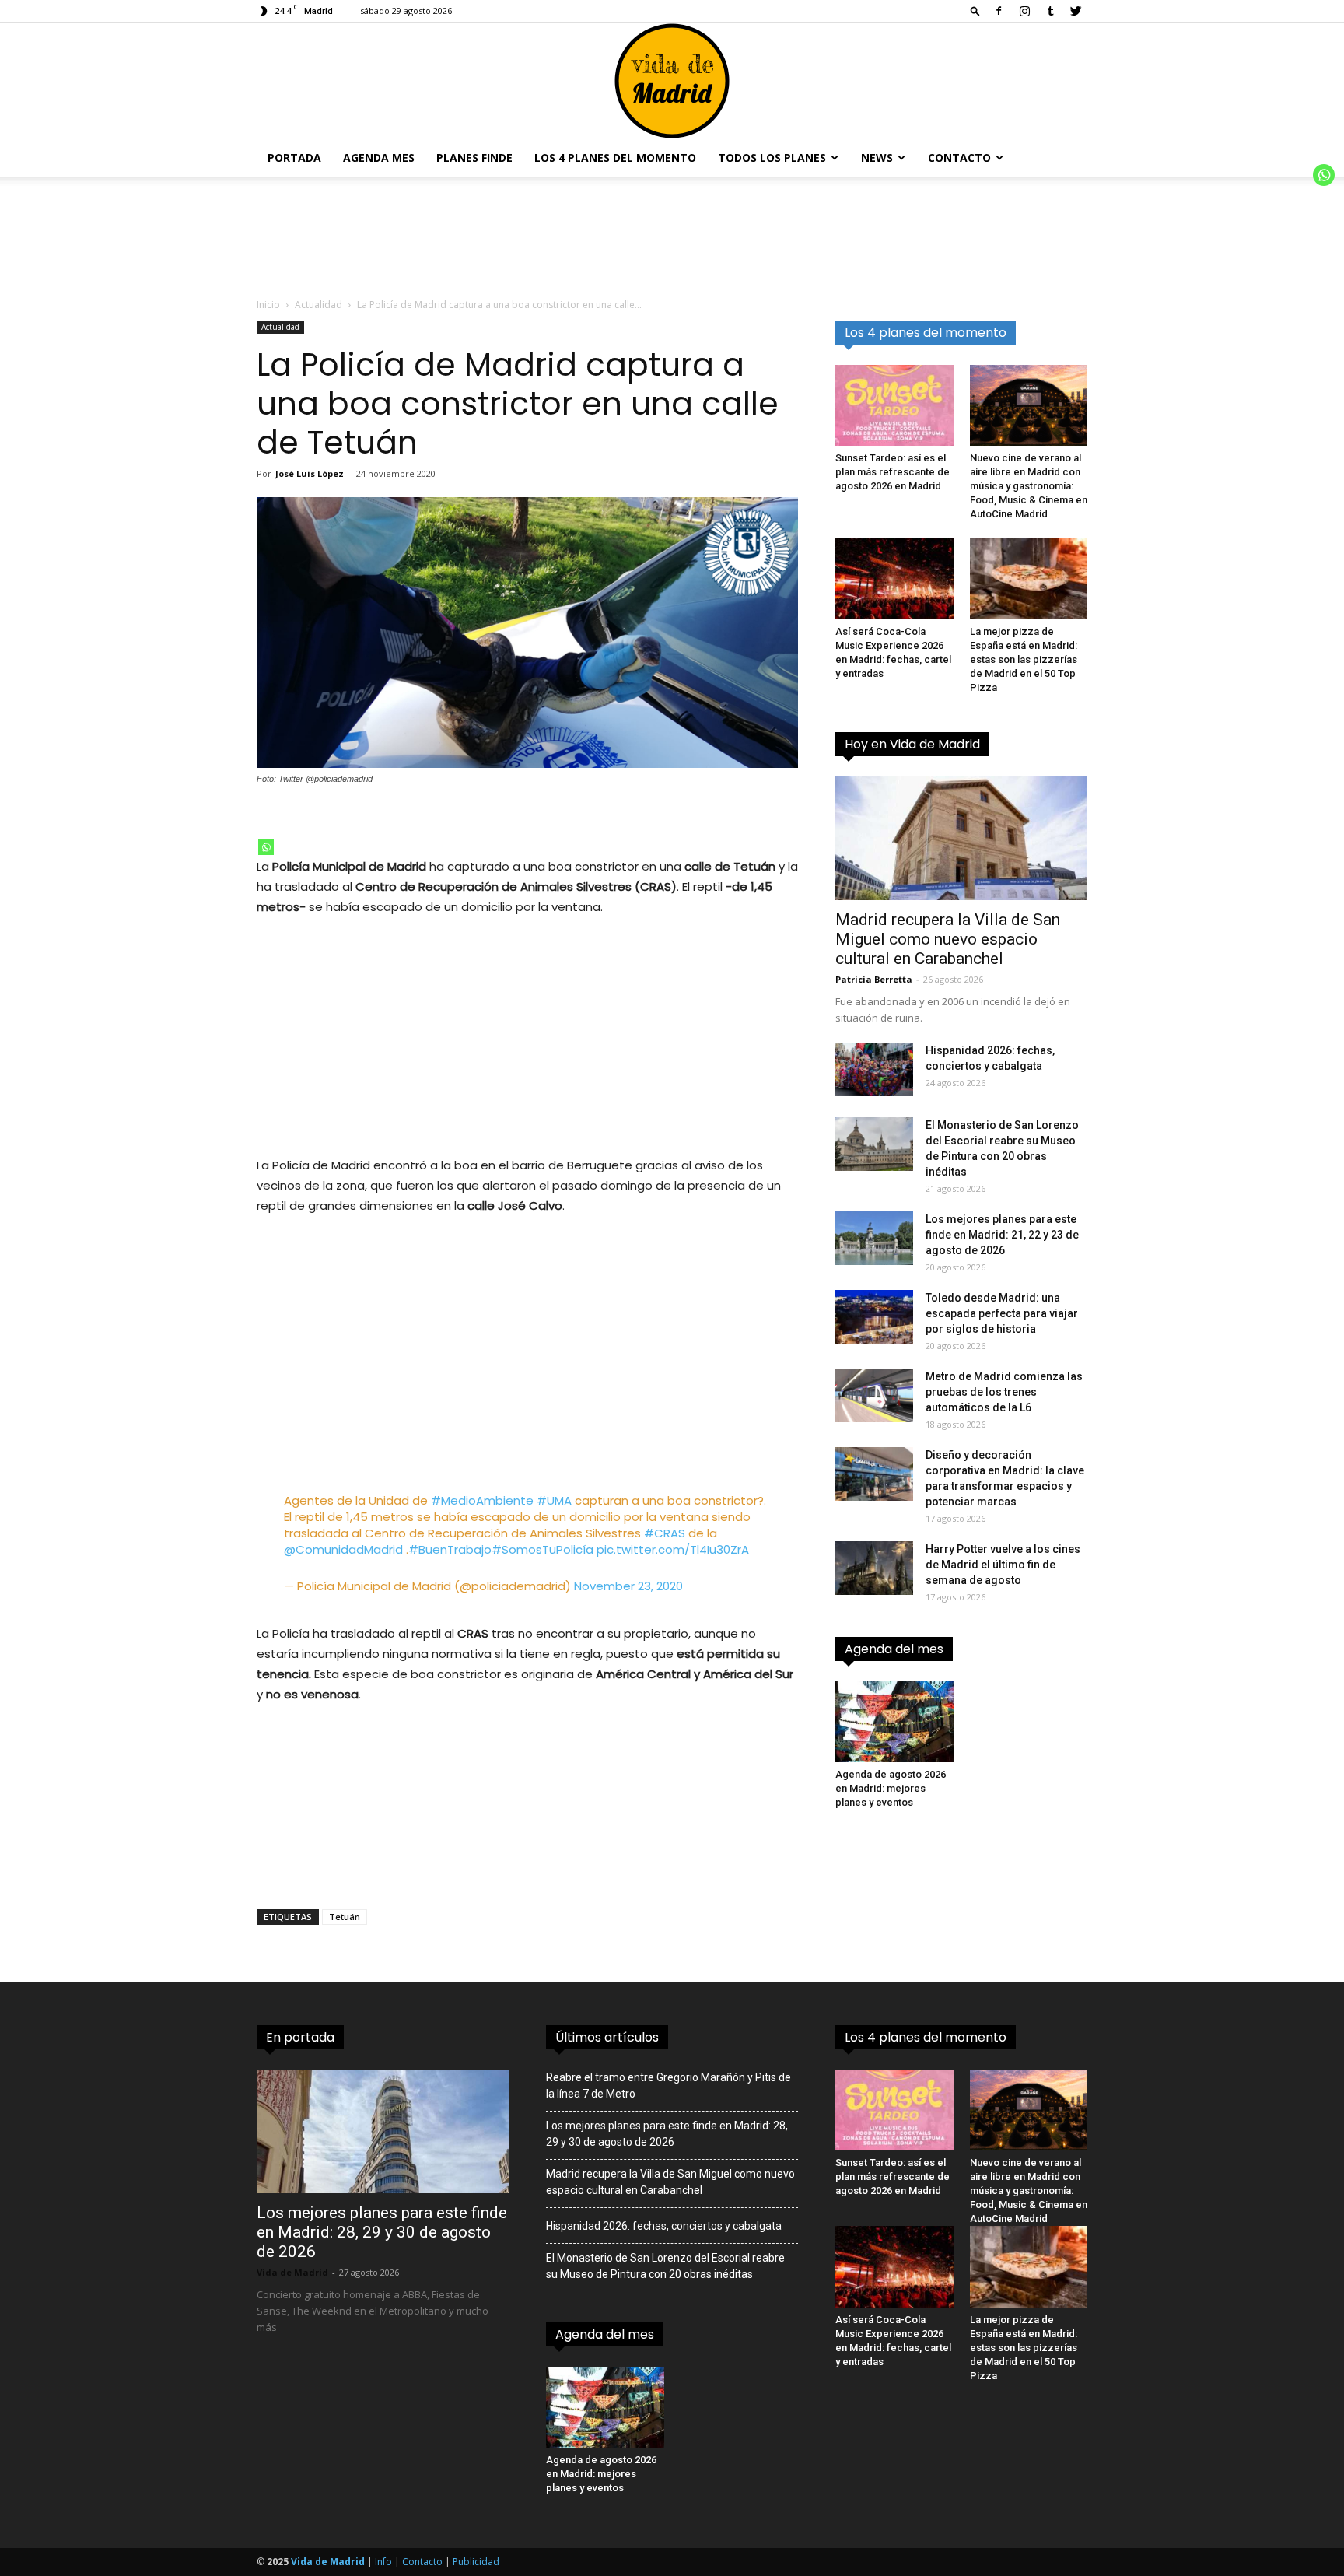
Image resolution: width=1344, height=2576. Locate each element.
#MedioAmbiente (482, 1500)
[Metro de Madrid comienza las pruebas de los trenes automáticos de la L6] (874, 1395)
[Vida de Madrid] (672, 81)
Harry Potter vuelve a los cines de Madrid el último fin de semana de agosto (1003, 1565)
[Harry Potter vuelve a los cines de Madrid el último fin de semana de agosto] (874, 1568)
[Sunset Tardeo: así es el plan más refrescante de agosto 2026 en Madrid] (894, 405)
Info (383, 2562)
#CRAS (665, 1533)
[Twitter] (1076, 11)
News (877, 158)
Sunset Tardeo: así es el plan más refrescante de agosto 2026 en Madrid (892, 472)
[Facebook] (999, 11)
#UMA (554, 1500)
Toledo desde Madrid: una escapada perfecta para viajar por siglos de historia (1002, 1313)
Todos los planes (772, 158)
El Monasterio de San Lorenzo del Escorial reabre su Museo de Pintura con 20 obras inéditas (665, 2266)
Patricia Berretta (874, 979)
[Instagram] (1024, 11)
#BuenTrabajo (450, 1549)
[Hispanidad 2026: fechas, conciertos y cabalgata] (874, 1069)
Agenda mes (379, 158)
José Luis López (310, 473)
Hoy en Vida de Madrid (912, 744)
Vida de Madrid (292, 2272)
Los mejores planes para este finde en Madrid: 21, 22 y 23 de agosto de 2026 (1002, 1235)
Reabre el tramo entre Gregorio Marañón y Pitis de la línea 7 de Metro (668, 2085)
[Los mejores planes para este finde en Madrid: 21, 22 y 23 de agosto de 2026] (874, 1238)
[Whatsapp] (266, 847)
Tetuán (345, 1917)
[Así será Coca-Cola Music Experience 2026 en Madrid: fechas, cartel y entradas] (894, 579)
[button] (975, 11)
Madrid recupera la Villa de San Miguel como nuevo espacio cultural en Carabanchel (948, 939)
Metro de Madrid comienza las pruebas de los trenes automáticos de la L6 (1004, 1392)
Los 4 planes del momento (615, 158)
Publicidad (476, 2562)
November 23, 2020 (628, 1586)
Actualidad (318, 305)
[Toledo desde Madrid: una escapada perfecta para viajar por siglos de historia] (874, 1317)
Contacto (959, 158)
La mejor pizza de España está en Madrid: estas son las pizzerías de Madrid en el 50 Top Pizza (1024, 659)
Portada (294, 158)
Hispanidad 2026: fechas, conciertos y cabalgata (664, 2226)
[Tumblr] (1050, 11)
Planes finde (474, 158)
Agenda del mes (894, 1649)
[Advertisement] (527, 1046)
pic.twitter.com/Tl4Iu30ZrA (673, 1549)
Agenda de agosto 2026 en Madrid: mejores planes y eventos (891, 1788)
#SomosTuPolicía (542, 1549)
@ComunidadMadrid (343, 1549)
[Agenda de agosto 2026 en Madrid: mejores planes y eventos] (894, 1722)
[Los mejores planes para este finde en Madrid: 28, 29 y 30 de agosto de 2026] (383, 2131)
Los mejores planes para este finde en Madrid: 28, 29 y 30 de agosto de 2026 (382, 2232)
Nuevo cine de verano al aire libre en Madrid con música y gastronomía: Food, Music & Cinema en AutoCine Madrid (1029, 486)
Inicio (268, 305)
